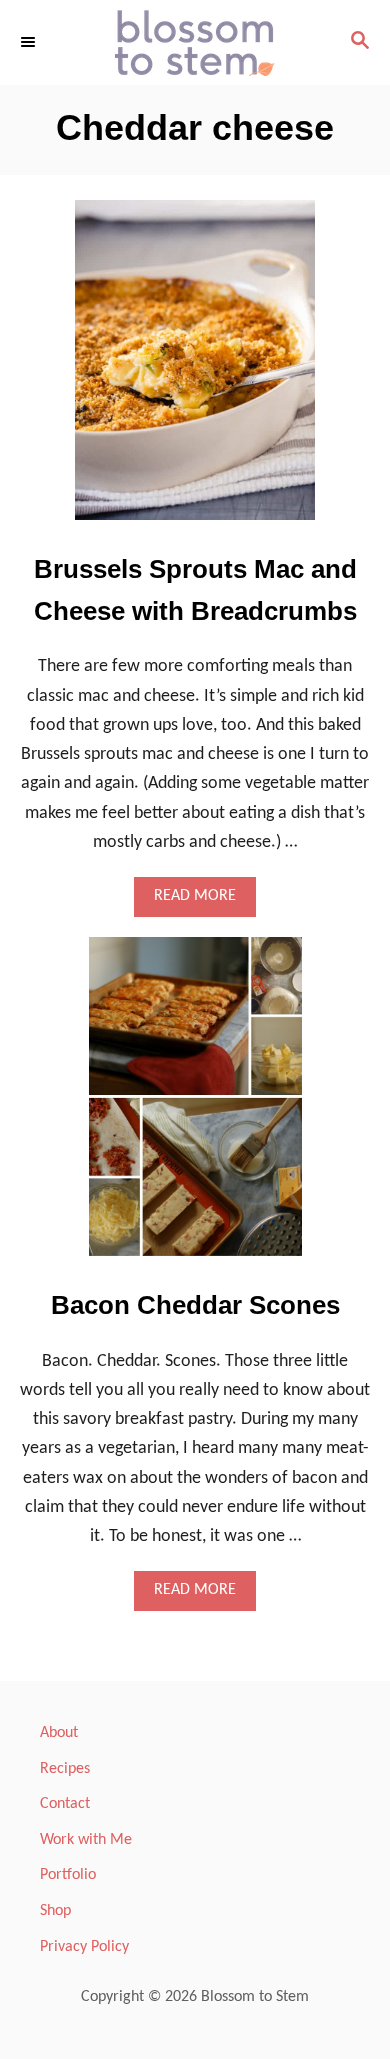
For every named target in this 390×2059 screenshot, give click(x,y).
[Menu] (30, 42)
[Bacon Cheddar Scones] (195, 1106)
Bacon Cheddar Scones (195, 1305)
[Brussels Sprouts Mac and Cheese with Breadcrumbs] (195, 369)
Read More (201, 902)
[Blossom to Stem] (195, 42)
